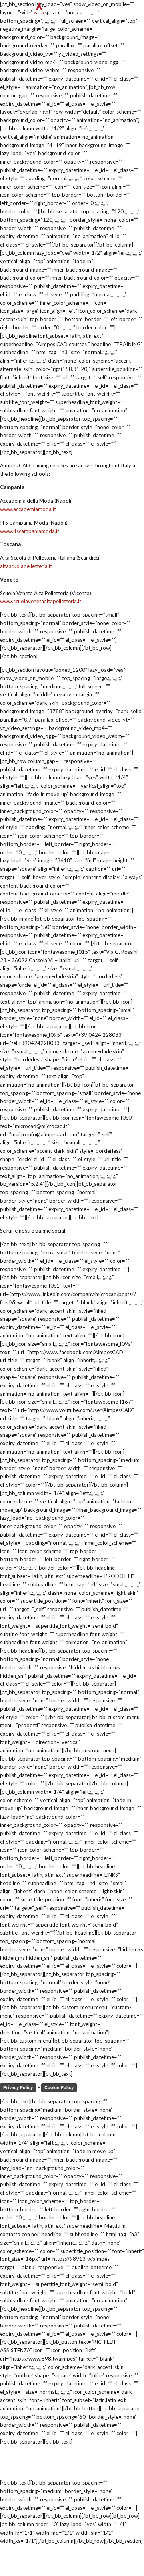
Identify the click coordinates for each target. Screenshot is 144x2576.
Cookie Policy (59, 2087)
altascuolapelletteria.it (26, 566)
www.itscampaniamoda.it (30, 531)
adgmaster (38, 2469)
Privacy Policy (18, 2087)
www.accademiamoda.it (28, 509)
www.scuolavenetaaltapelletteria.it (41, 601)
